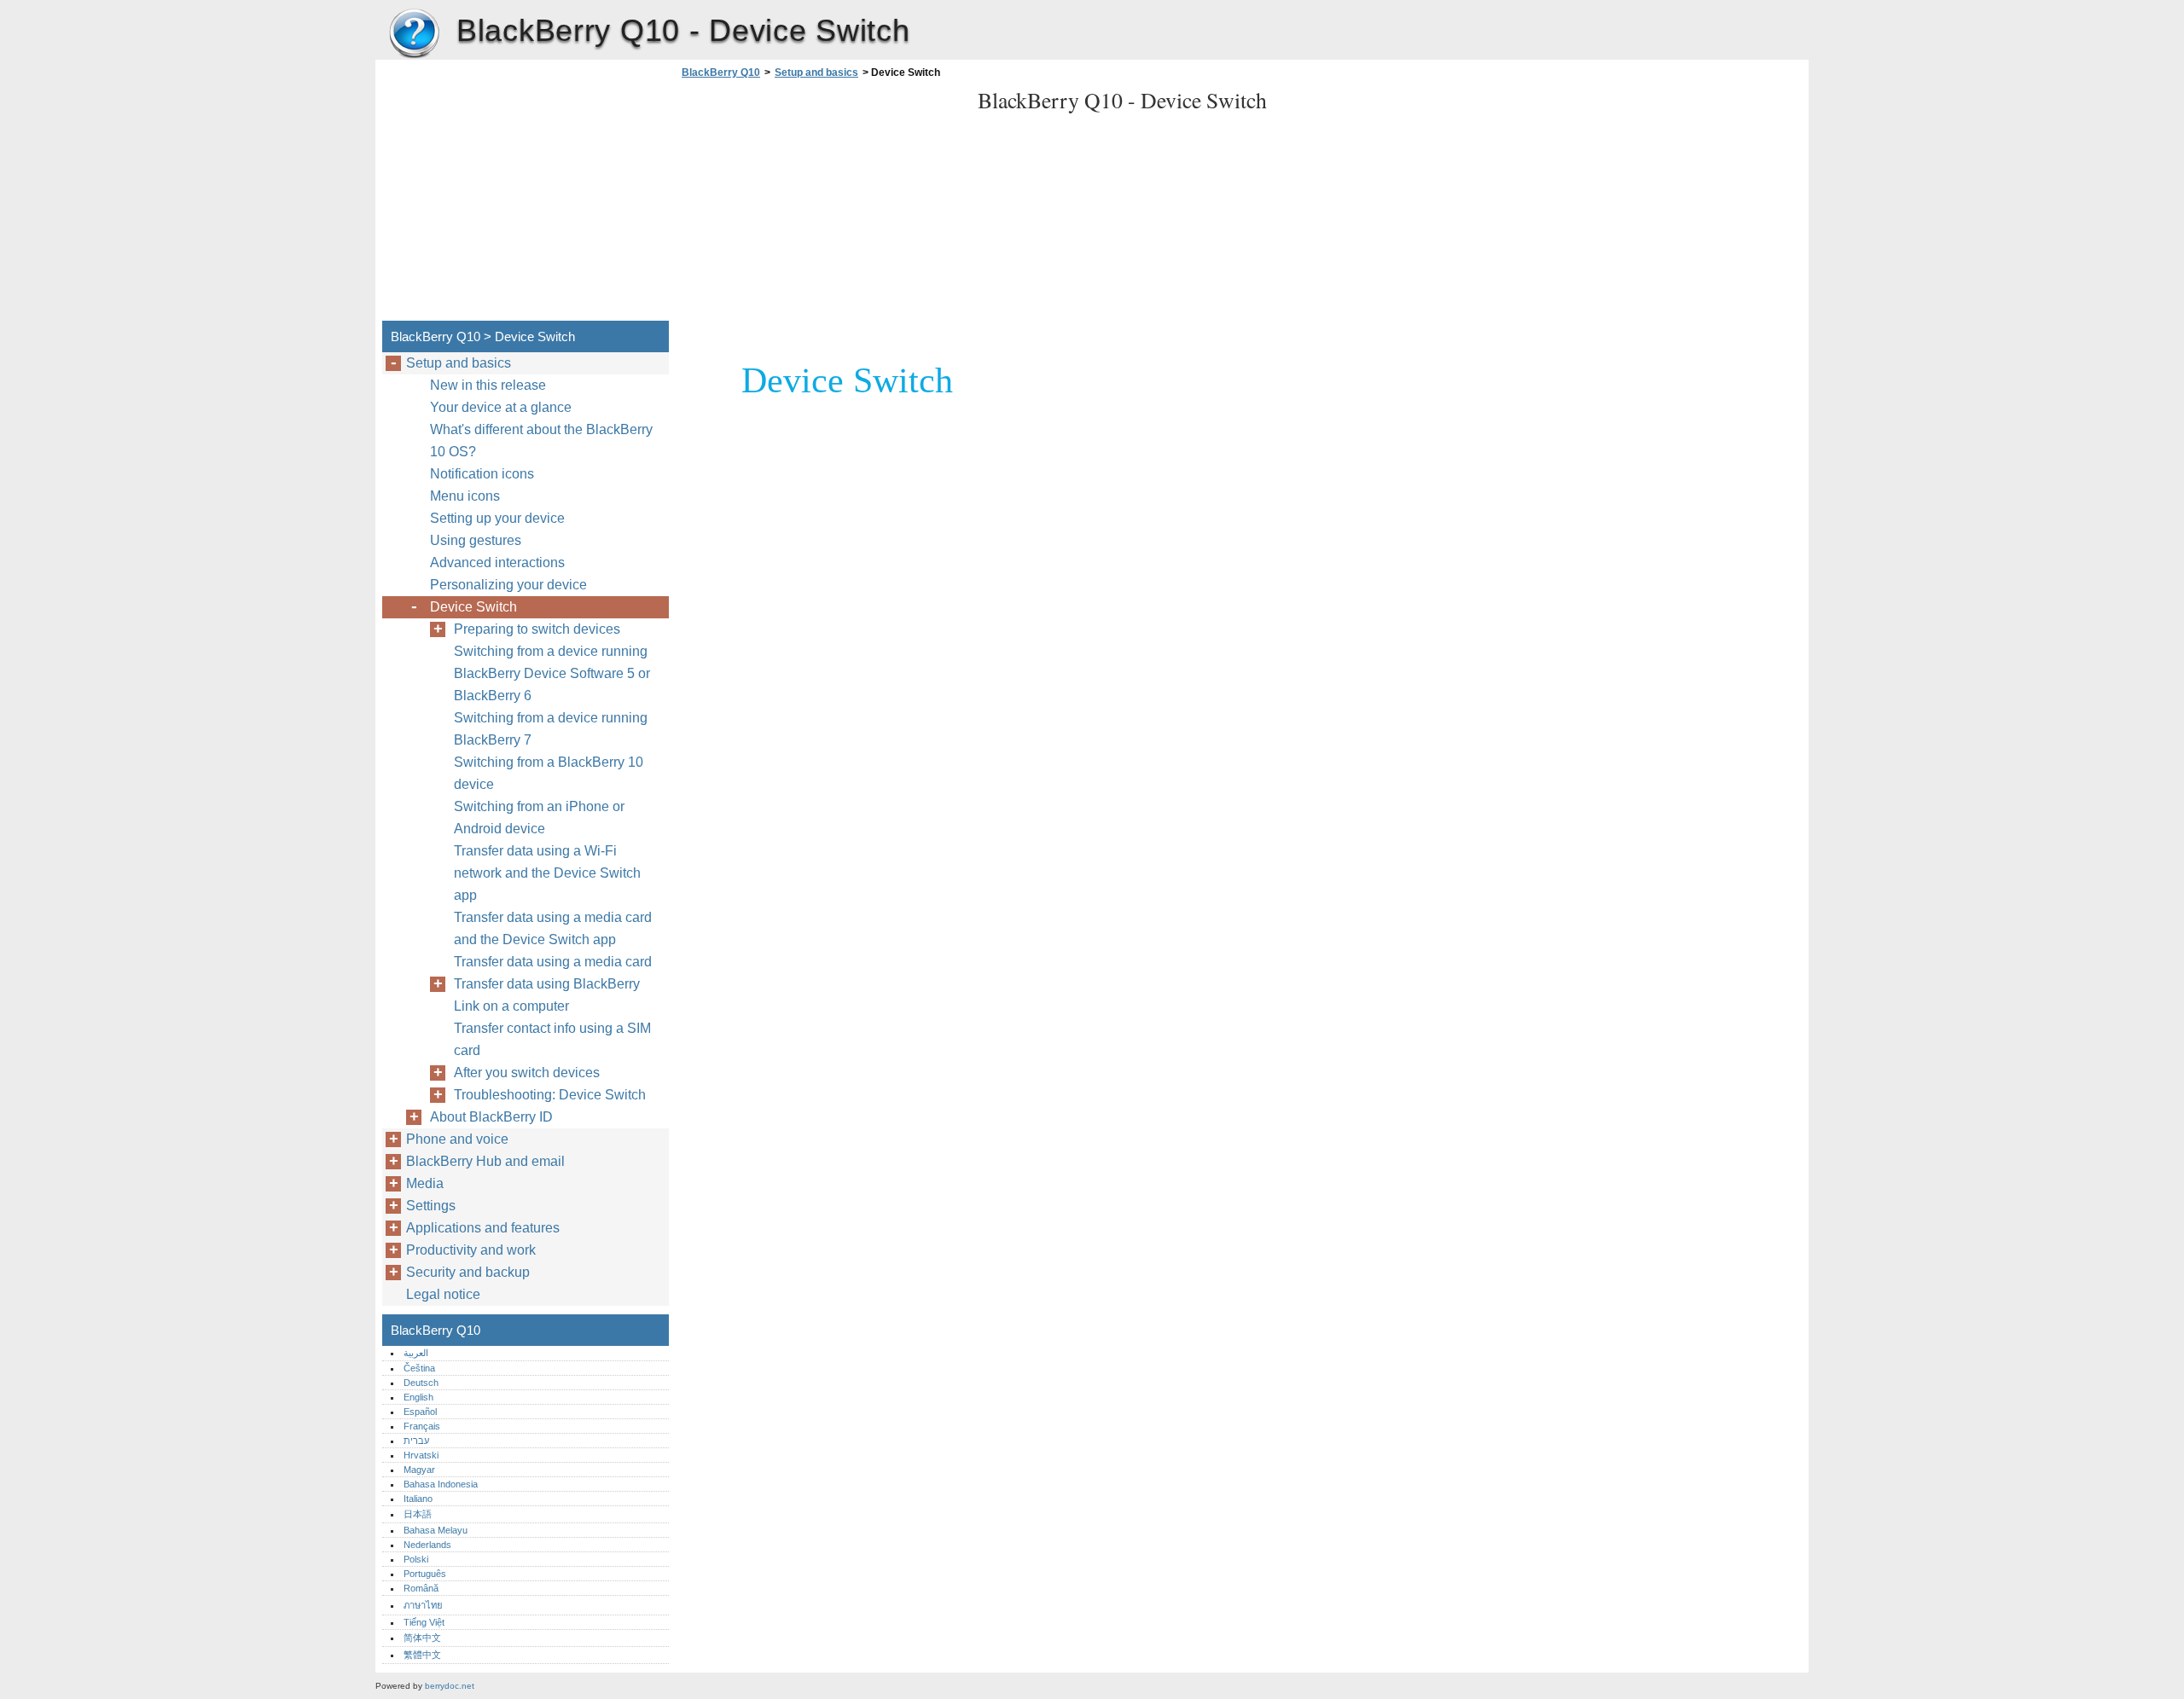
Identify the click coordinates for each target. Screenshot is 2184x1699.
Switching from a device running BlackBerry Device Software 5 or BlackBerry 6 (552, 673)
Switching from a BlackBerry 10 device (549, 773)
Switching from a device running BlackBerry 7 (551, 729)
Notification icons (482, 474)
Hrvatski (421, 1455)
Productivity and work (471, 1250)
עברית (416, 1441)
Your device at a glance (501, 407)
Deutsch (421, 1383)
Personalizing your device (508, 585)
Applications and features (483, 1228)
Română (421, 1588)
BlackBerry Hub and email (485, 1161)
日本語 (418, 1514)
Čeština (419, 1368)
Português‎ (425, 1574)
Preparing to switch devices (537, 629)
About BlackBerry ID (491, 1117)
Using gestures (476, 540)
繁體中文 (422, 1655)
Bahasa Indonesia (441, 1484)
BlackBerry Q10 (414, 34)
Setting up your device (497, 518)
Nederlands (427, 1545)
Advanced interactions (497, 562)
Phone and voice (457, 1139)
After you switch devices (527, 1073)
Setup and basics (816, 72)
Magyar (419, 1470)
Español (420, 1412)
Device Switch (473, 607)
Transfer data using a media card (553, 962)
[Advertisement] (821, 205)
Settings (431, 1206)
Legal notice (443, 1294)
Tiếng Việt (424, 1622)
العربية (416, 1353)
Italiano (418, 1499)
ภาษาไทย (423, 1605)
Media (425, 1183)
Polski (416, 1559)
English (418, 1397)
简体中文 (422, 1638)
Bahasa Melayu (436, 1530)
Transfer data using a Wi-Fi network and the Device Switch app (547, 873)
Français (422, 1426)
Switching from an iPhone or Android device (539, 818)
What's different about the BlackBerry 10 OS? (541, 441)
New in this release (488, 385)
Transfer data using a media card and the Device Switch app (553, 928)
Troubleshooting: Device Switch (550, 1095)
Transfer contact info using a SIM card (552, 1039)
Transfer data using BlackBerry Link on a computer (547, 995)
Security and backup (468, 1272)
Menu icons (465, 496)
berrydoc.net (450, 1686)
